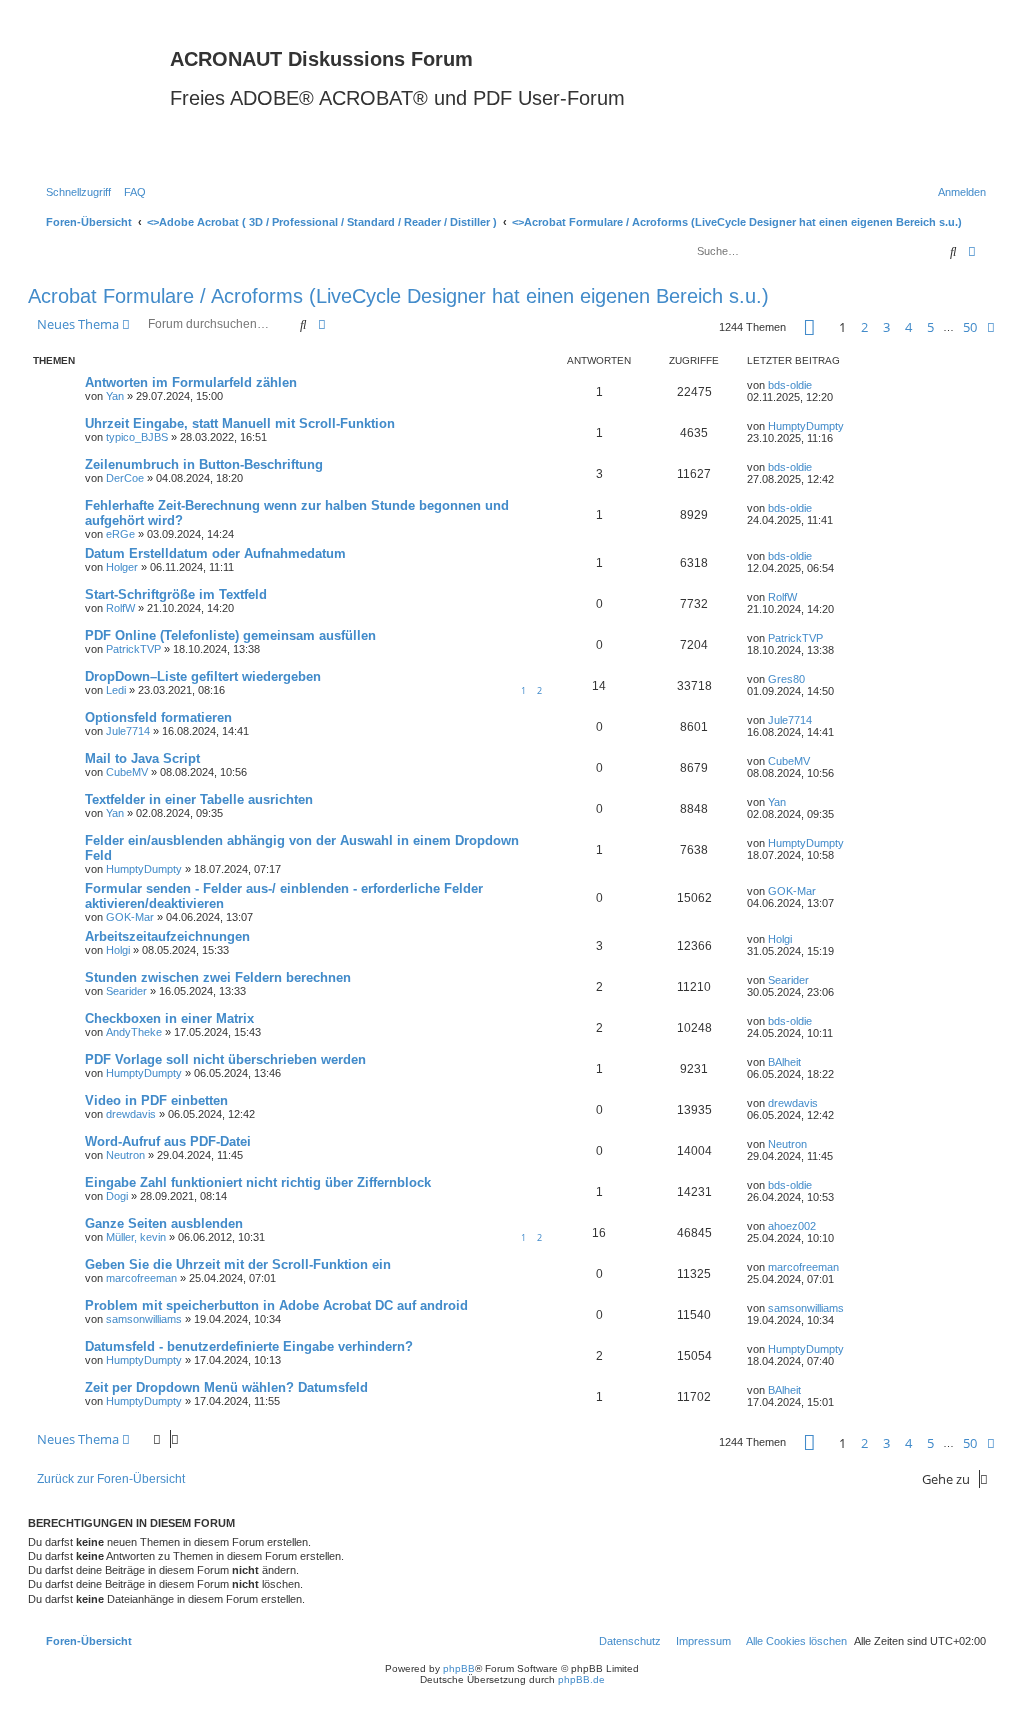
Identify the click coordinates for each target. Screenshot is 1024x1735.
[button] (809, 327)
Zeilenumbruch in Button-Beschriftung (204, 464)
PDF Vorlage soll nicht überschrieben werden (225, 1059)
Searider (126, 991)
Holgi (118, 950)
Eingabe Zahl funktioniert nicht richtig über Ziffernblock (258, 1182)
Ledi (116, 690)
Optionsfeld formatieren (158, 717)
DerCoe (125, 478)
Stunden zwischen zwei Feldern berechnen (218, 977)
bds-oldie (790, 385)
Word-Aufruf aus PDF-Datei (168, 1141)
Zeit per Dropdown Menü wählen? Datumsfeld (226, 1387)
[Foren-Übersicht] (101, 99)
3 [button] (886, 327)
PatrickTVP (133, 649)
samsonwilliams (144, 1319)
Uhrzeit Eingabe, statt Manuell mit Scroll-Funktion (240, 423)
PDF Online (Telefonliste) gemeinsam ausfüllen (230, 635)
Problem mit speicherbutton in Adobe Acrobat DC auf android (276, 1305)
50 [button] (970, 327)
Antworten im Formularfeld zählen (191, 382)
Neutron (125, 1155)
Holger (122, 567)
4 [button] (908, 327)
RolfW (120, 608)
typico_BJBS (137, 437)
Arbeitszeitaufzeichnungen (167, 936)
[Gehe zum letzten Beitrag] (819, 385)
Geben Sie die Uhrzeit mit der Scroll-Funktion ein (238, 1264)
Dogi (117, 1196)
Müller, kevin (136, 1237)
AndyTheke (134, 1032)
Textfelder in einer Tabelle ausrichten (199, 799)
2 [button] (864, 327)
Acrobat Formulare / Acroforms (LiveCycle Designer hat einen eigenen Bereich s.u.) (398, 296)
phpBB (459, 1668)
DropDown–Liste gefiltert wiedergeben (203, 676)
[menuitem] (131, 192)
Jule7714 (128, 731)
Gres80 (786, 679)
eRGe (120, 534)
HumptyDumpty (806, 426)
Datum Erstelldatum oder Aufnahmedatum (215, 553)
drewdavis (131, 1114)
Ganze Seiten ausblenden (164, 1223)
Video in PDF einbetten (156, 1100)
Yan (115, 396)
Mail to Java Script (142, 758)
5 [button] (930, 327)
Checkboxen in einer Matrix (169, 1018)
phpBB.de (581, 1679)
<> (322, 222)
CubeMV (127, 772)
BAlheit (784, 1062)
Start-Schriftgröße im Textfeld (176, 594)
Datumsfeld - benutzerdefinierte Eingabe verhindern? (249, 1346)
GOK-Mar (130, 917)
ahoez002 (792, 1226)
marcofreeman (141, 1278)
